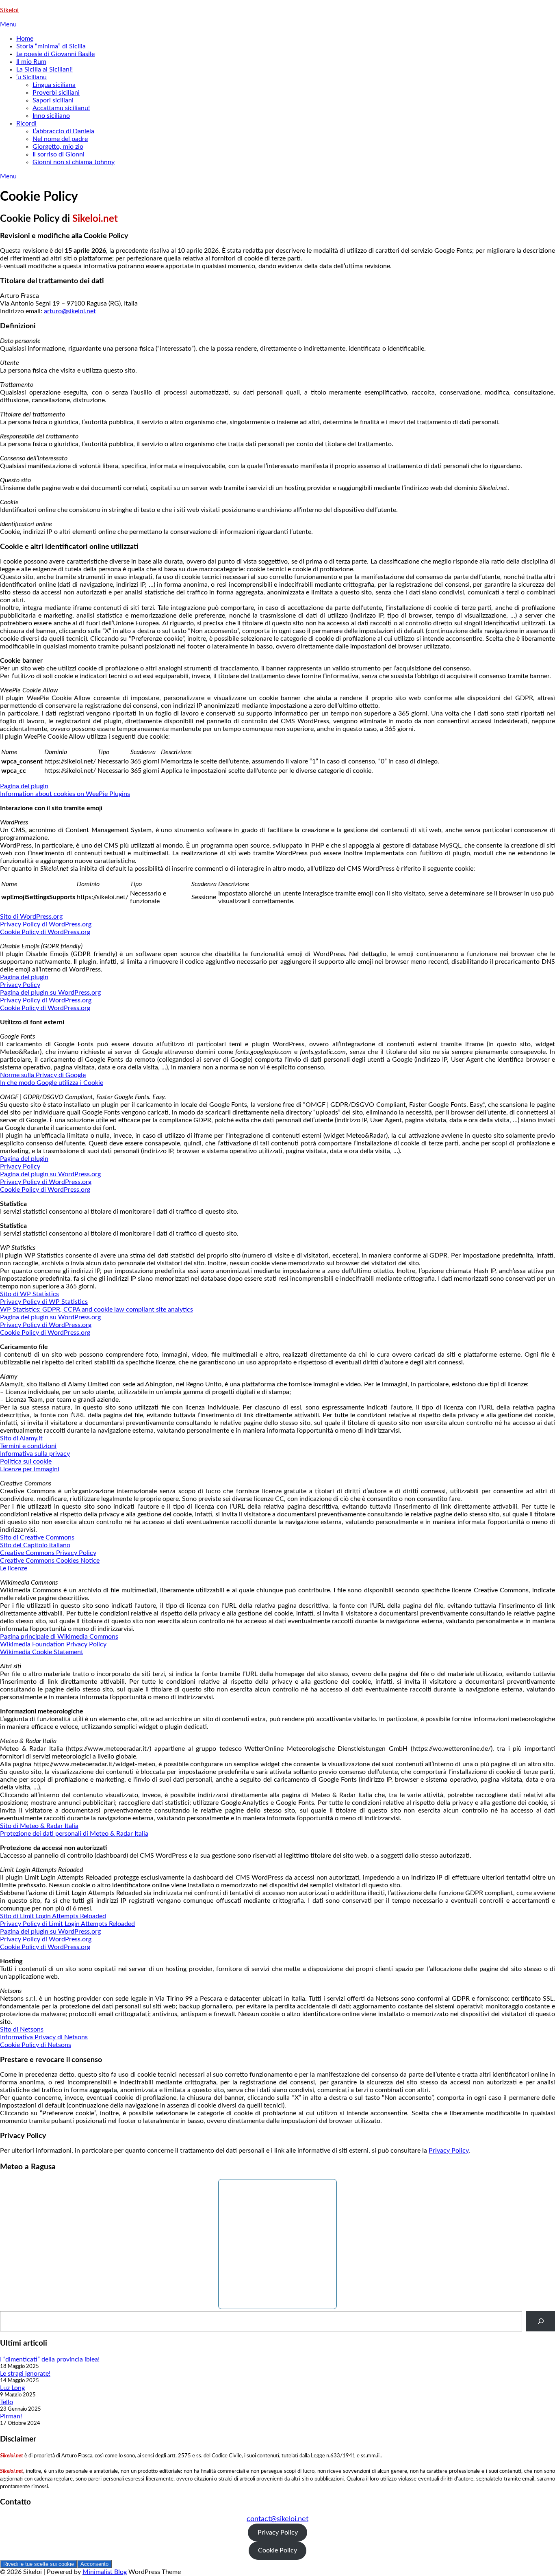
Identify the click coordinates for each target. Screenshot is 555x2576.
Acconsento (94, 2564)
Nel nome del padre (60, 139)
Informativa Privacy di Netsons (44, 2037)
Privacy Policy (20, 985)
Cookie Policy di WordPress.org (45, 932)
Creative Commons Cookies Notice (50, 1561)
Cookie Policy (277, 2550)
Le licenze (14, 1568)
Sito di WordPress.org (31, 917)
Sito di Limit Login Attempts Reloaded (53, 1916)
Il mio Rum (31, 62)
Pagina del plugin (24, 786)
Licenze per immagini (30, 1469)
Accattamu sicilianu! (61, 108)
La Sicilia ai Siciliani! (44, 69)
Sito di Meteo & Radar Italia (39, 1826)
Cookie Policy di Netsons (36, 2045)
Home (25, 39)
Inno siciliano (51, 116)
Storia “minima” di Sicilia (51, 46)
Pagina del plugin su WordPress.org (50, 993)
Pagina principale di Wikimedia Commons (59, 1637)
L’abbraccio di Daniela (63, 131)
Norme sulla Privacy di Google (43, 1075)
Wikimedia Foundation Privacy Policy (53, 1644)
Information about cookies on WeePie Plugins (65, 794)
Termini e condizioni (28, 1446)
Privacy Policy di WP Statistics (44, 1302)
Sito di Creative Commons (37, 1537)
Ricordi (26, 124)
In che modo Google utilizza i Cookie (52, 1083)
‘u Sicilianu (31, 77)
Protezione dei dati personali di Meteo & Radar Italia (74, 1834)
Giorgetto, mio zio (58, 147)
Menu (8, 24)
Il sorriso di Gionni (59, 154)
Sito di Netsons (22, 2030)
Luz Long (12, 2388)
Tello (7, 2402)
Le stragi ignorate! (25, 2374)
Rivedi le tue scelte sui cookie (39, 2564)
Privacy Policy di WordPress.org (46, 924)
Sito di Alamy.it (21, 1438)
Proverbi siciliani (56, 93)
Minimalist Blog (105, 2572)
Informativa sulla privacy (35, 1454)
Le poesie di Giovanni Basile (55, 54)
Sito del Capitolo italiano (35, 1545)
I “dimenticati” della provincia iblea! (50, 2359)
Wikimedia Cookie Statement (42, 1652)
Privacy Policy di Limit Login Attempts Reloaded (67, 1924)
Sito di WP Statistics (29, 1294)
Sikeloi (9, 10)
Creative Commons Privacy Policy (48, 1553)
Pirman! (11, 2416)
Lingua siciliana (54, 85)
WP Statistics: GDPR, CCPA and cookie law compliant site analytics (96, 1310)
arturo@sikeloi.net (70, 311)
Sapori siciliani (53, 100)
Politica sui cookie (26, 1461)
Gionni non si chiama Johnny (74, 162)
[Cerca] (541, 2321)
